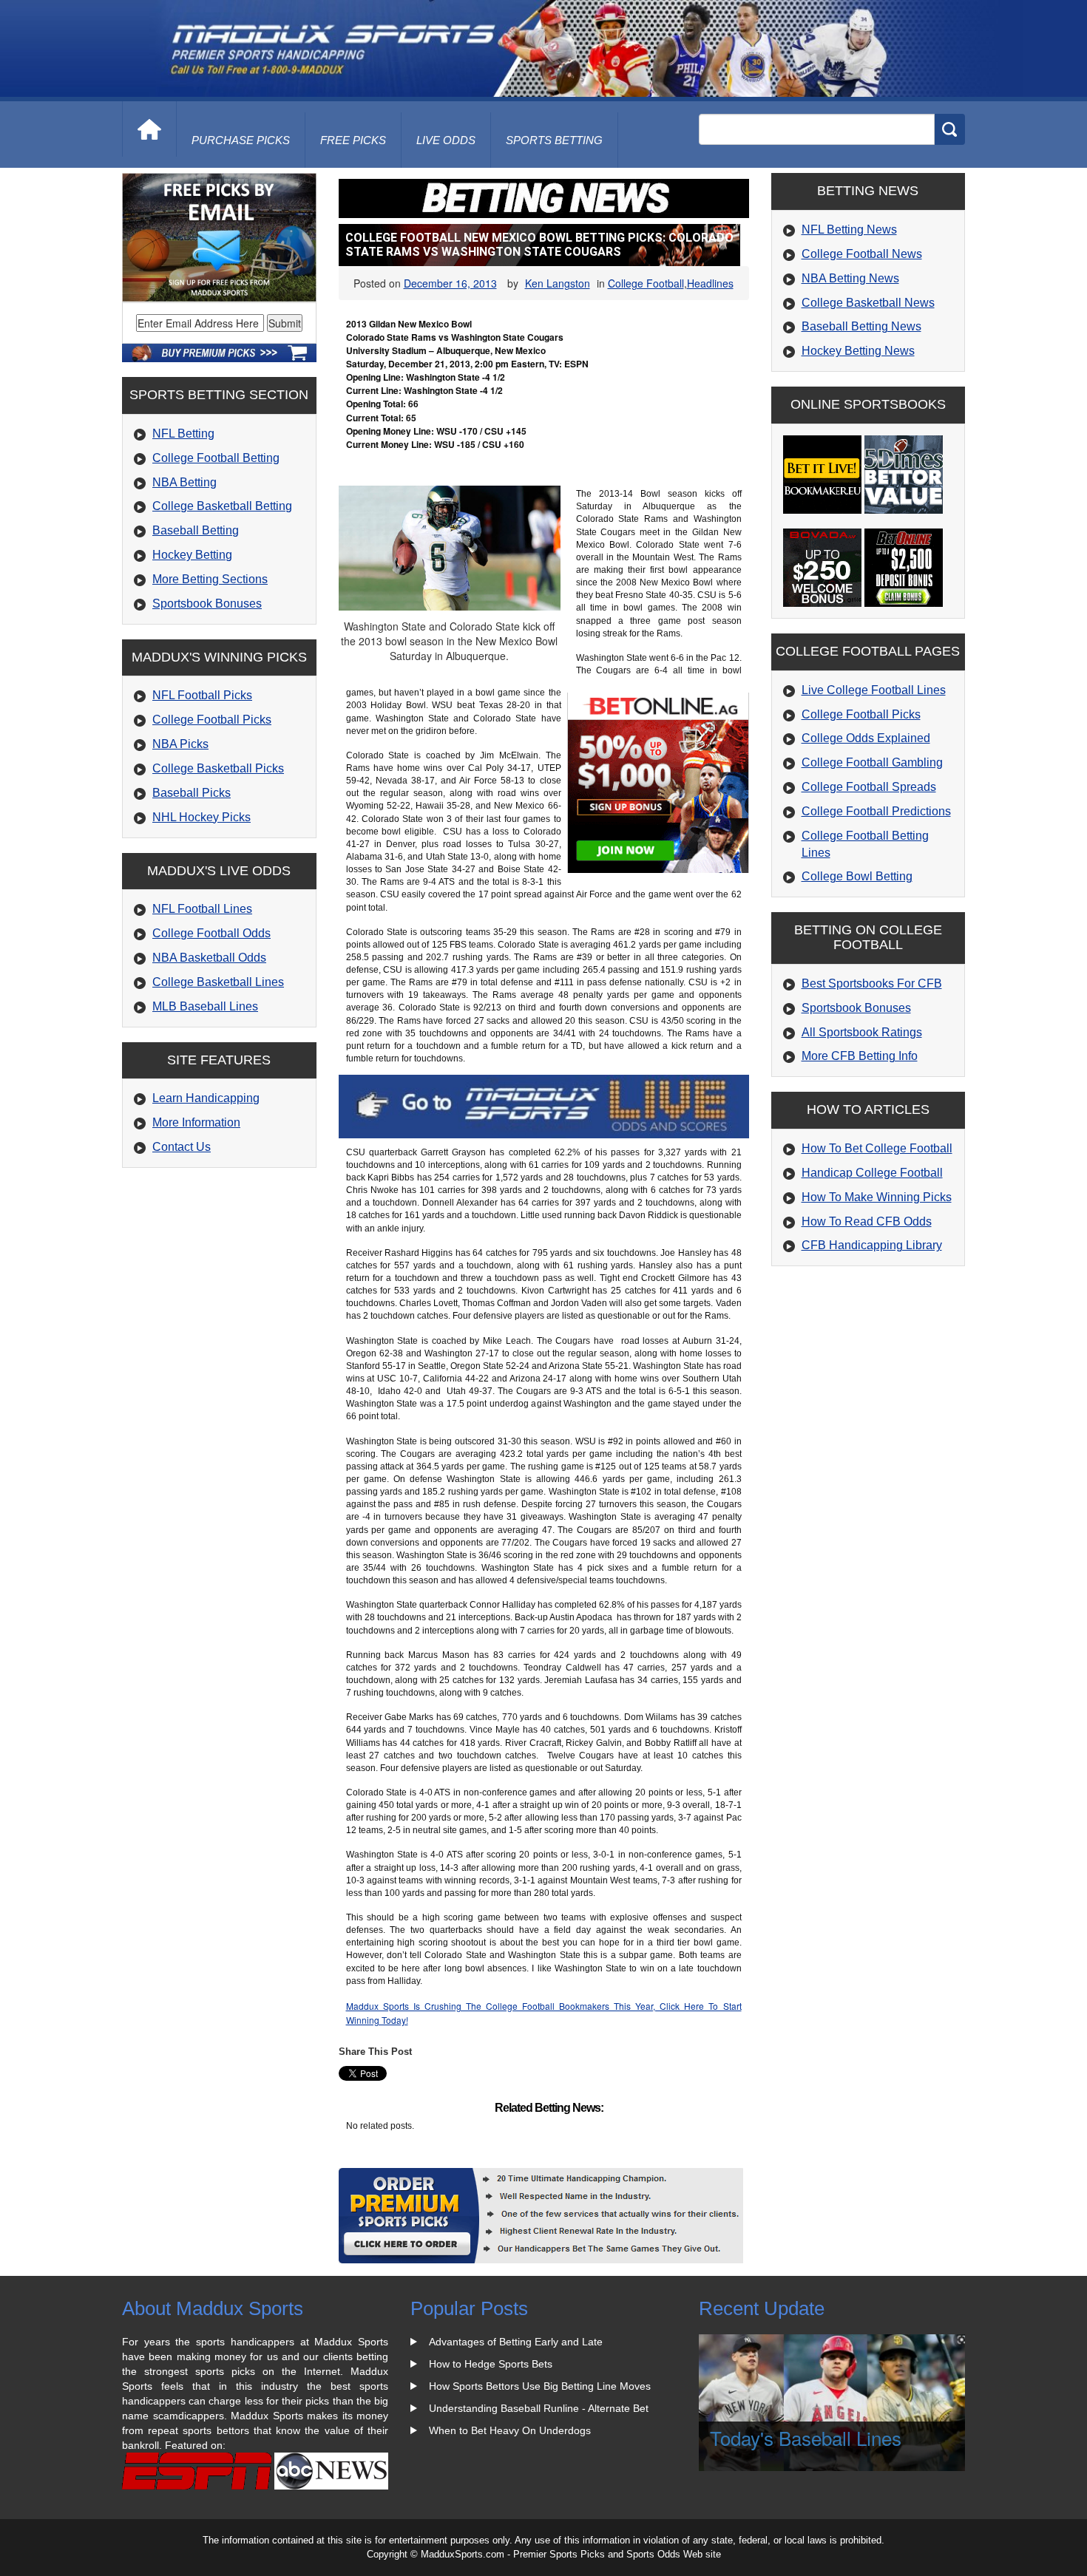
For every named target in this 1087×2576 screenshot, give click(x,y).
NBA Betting (184, 482)
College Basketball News (868, 303)
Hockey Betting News (858, 351)
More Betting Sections (210, 579)
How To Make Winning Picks (877, 1197)
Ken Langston (558, 283)
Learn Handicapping (206, 1098)
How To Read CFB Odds (867, 1221)
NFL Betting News (849, 230)
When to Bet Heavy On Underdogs (510, 2430)
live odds (446, 140)
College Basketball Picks (218, 768)
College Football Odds (211, 933)
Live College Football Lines (874, 690)
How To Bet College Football (877, 1148)
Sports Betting (554, 140)
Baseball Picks (192, 793)
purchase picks (241, 140)
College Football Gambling (872, 762)
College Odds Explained (866, 738)
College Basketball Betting (222, 506)
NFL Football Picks (202, 695)
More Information (196, 1122)
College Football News (862, 254)
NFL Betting (183, 434)
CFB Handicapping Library (872, 1245)
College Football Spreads (869, 787)
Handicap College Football (872, 1173)
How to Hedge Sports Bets (491, 2364)
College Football (646, 283)
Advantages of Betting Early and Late (516, 2342)
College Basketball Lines (218, 982)
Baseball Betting (196, 530)
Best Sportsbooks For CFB (872, 983)
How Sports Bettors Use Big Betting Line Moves (540, 2386)
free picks (353, 140)
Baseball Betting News (861, 326)
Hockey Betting (192, 555)
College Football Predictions (876, 811)
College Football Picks (212, 720)
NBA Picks (180, 744)
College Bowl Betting (857, 876)
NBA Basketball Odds (209, 958)
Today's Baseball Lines (806, 2437)
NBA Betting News (850, 278)
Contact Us (182, 1147)
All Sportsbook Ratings (862, 1032)
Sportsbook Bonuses (207, 604)
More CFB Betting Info (860, 1056)
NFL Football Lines (202, 909)
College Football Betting (216, 458)
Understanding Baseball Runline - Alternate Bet (539, 2408)
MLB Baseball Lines (205, 1006)
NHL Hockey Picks (202, 817)
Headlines (710, 283)
